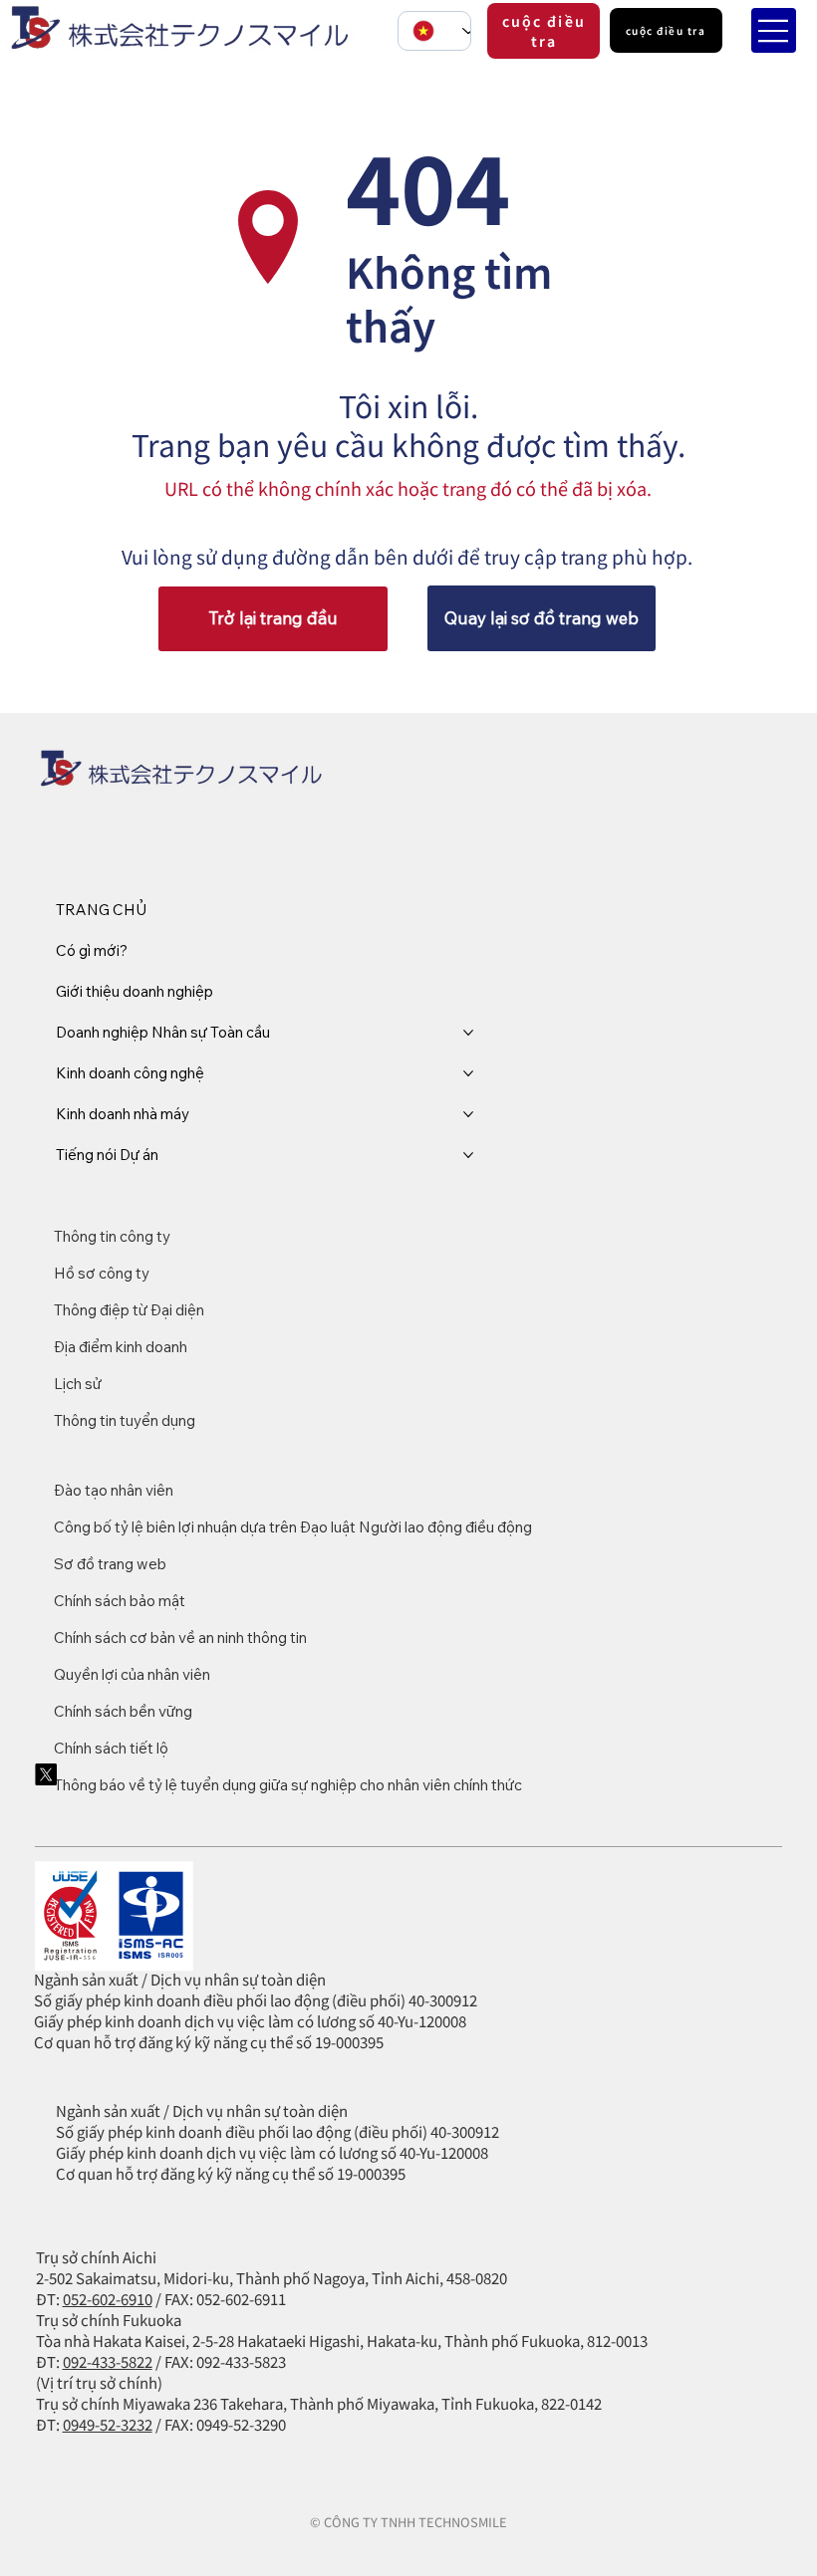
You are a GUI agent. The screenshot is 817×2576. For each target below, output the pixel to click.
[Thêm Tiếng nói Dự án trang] (468, 1155)
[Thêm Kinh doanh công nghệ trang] (468, 1073)
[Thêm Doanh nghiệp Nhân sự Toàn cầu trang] (468, 1033)
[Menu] (774, 30)
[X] (46, 1774)
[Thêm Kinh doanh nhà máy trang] (468, 1114)
